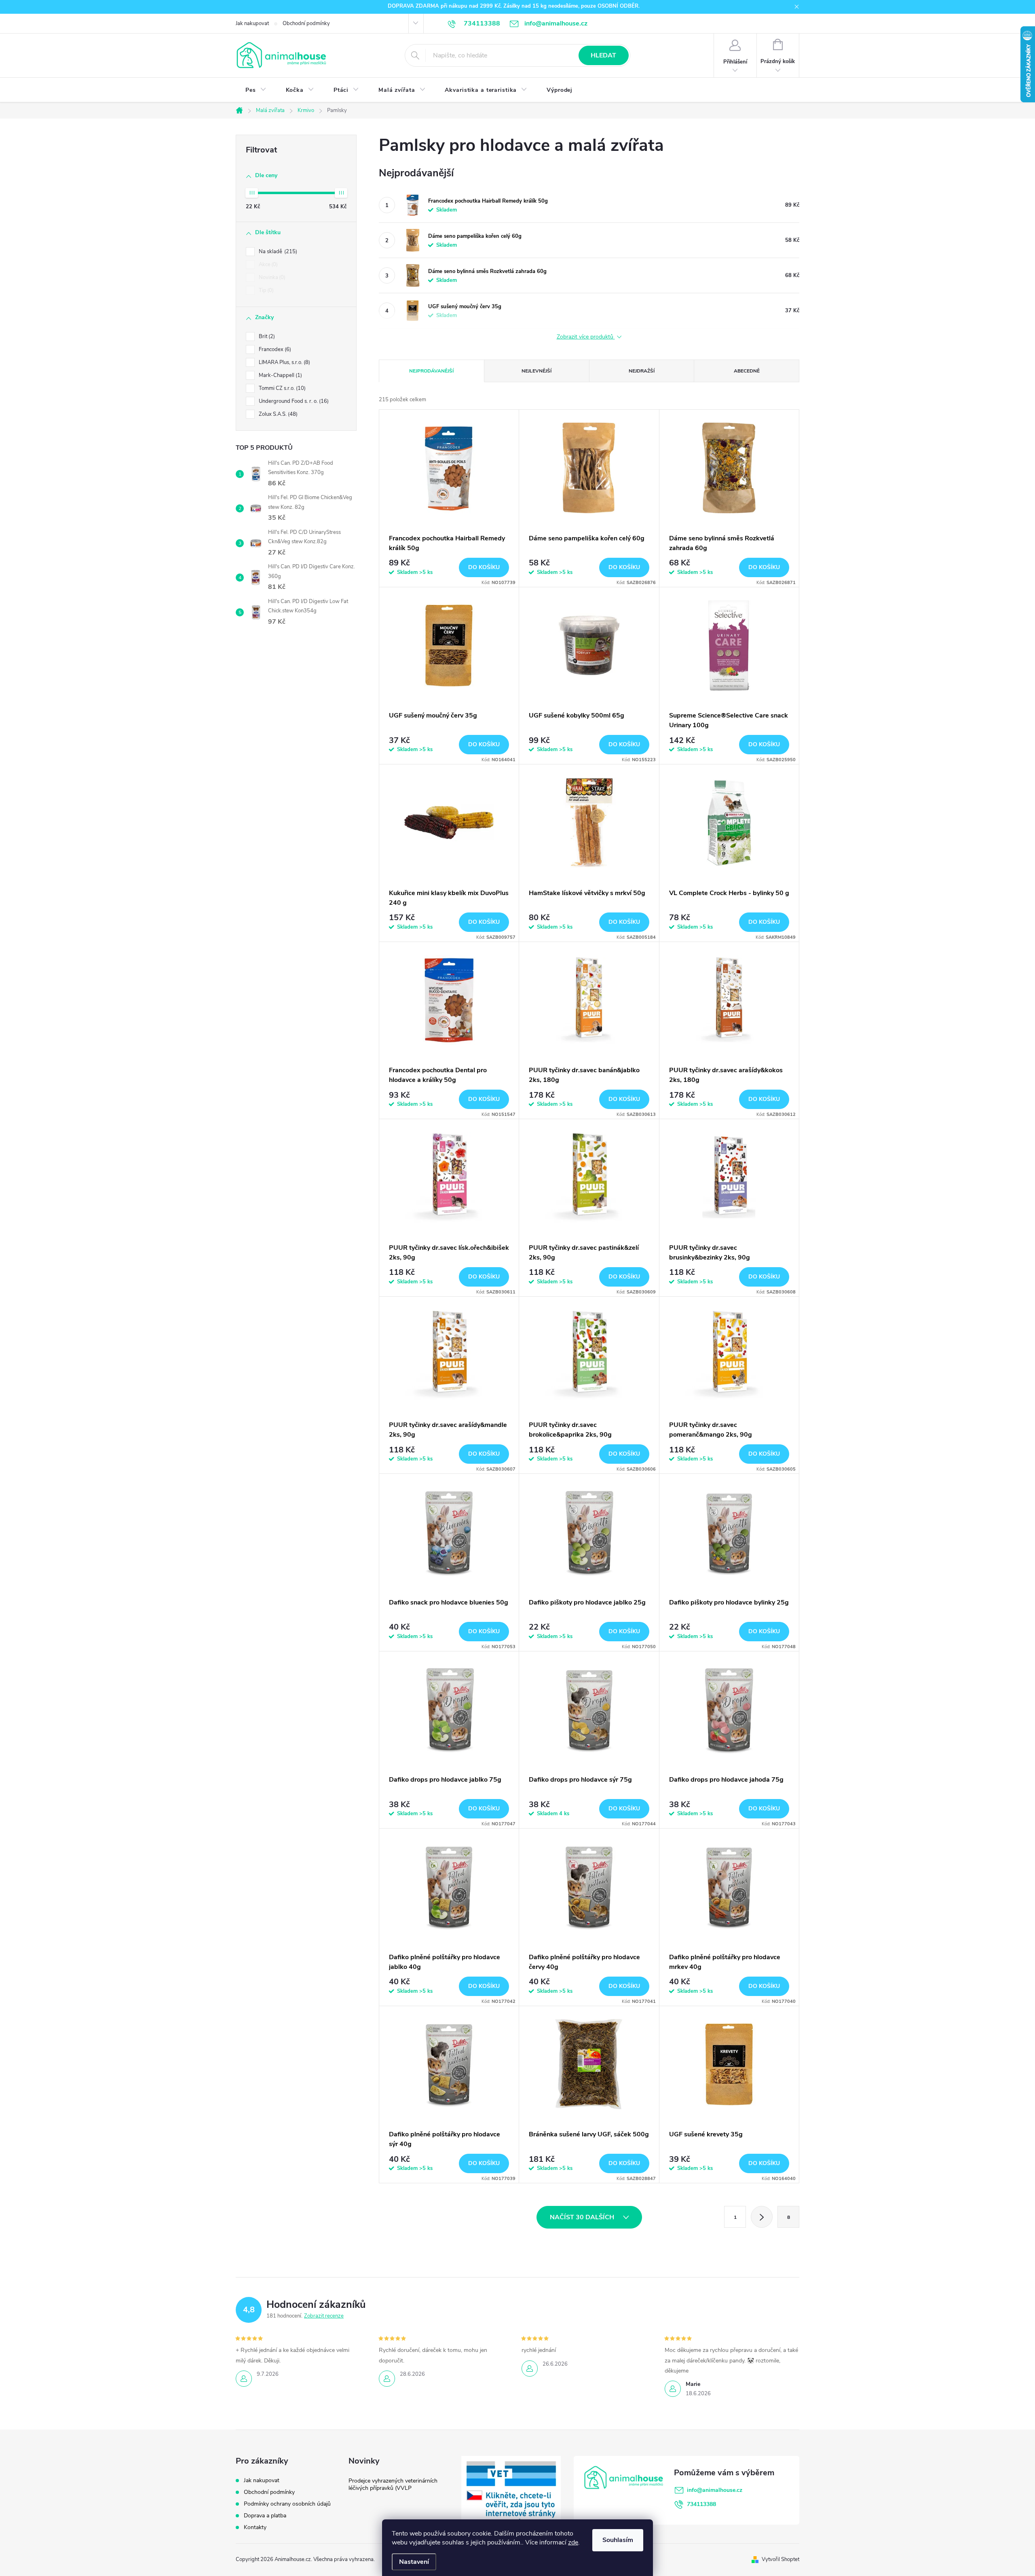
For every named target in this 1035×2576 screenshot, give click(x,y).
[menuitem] (256, 90)
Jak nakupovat (252, 23)
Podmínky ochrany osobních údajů (287, 2504)
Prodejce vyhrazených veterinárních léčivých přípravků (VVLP (393, 2484)
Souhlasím (618, 2540)
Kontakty (255, 2527)
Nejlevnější (537, 371)
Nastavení (414, 2562)
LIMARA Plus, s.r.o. (284, 362)
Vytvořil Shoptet (780, 2559)
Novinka (271, 277)
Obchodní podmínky (306, 23)
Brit (266, 337)
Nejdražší (642, 371)
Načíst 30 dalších (583, 2217)
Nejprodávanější (431, 371)
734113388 (701, 2504)
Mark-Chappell (280, 375)
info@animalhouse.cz (715, 2490)
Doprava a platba (265, 2516)
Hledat (603, 55)
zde (573, 2542)
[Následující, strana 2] (762, 2217)
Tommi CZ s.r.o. (281, 388)
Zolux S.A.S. (277, 414)
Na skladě (277, 252)
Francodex (274, 349)
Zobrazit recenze (324, 2316)
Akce (267, 265)
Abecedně (747, 371)
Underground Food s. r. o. (293, 401)
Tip (265, 290)
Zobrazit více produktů (586, 337)
